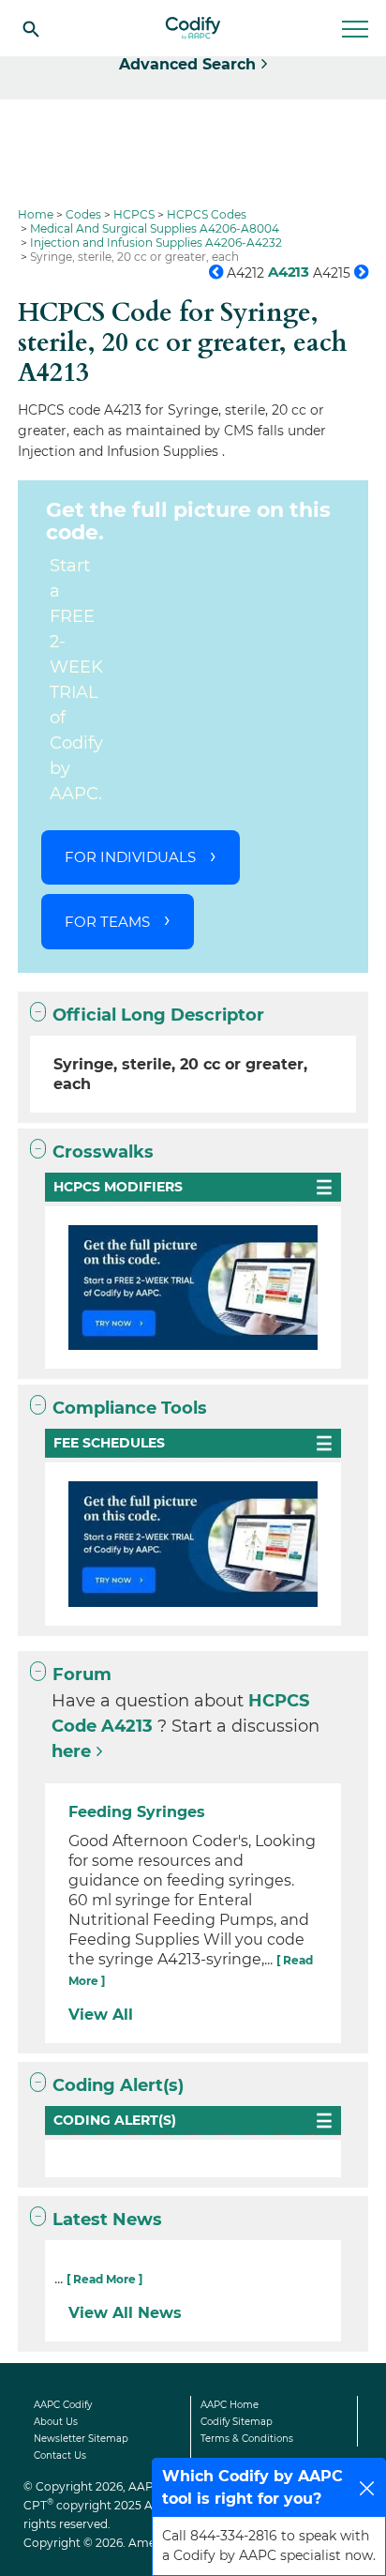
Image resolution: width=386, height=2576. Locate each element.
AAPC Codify (63, 2405)
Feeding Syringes (137, 1812)
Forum (82, 1674)
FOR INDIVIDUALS (130, 857)
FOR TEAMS (107, 922)
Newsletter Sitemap (81, 2439)
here (71, 1751)
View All (101, 2015)
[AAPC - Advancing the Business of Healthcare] (193, 28)
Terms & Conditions (247, 2439)
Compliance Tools (130, 1408)
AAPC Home (230, 2405)
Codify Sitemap (237, 2422)
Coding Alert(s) (118, 2085)
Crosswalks (103, 1152)
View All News (125, 2313)
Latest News (107, 2220)
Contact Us (60, 2455)
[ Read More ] (104, 2279)
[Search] (31, 28)
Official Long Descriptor (158, 1015)
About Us (56, 2422)
